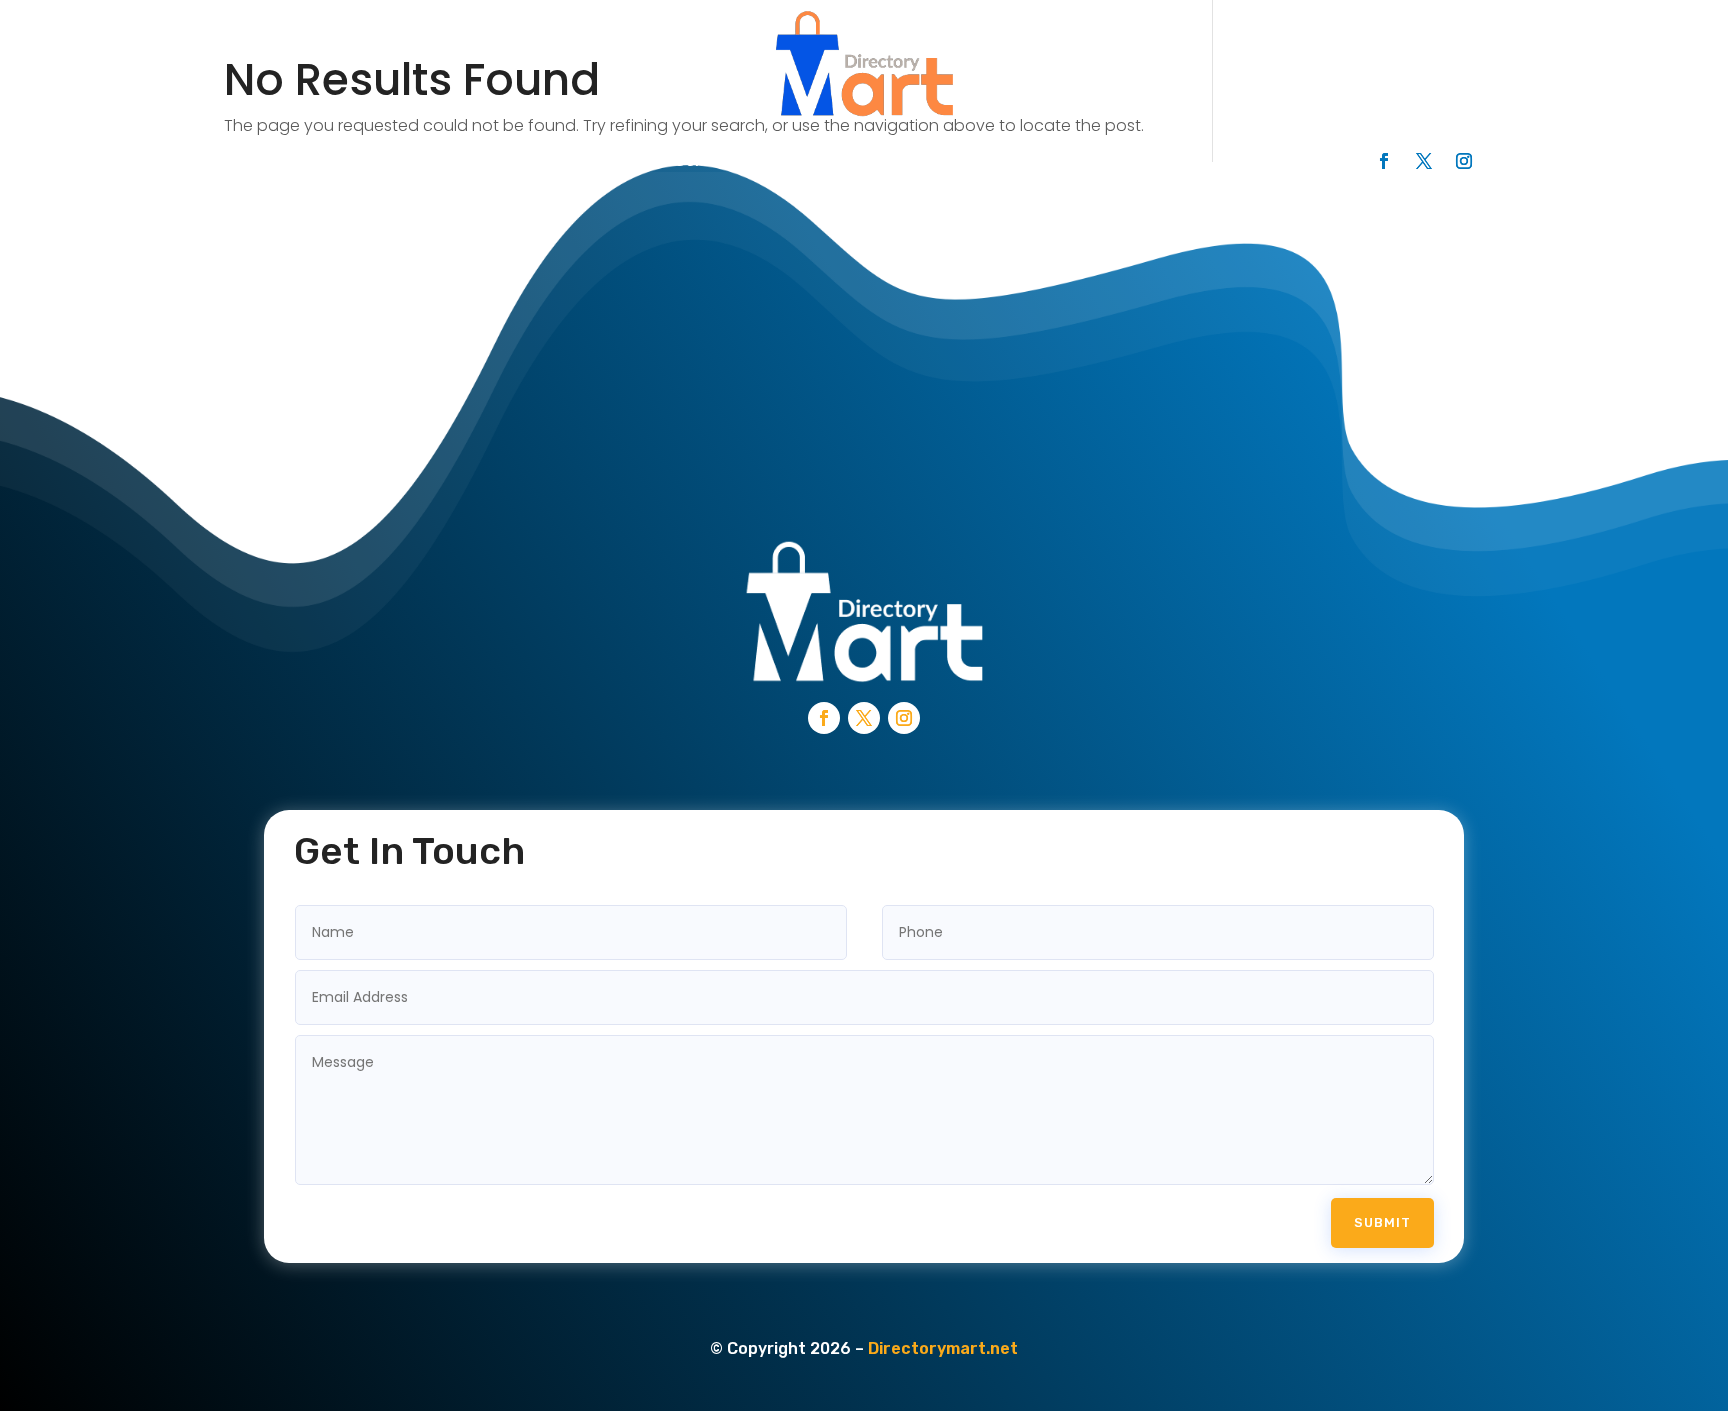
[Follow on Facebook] (1384, 161)
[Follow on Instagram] (1464, 161)
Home (270, 160)
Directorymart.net (943, 1348)
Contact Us (835, 160)
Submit (1382, 1222)
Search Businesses (415, 160)
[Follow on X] (1424, 161)
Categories (583, 160)
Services (709, 160)
